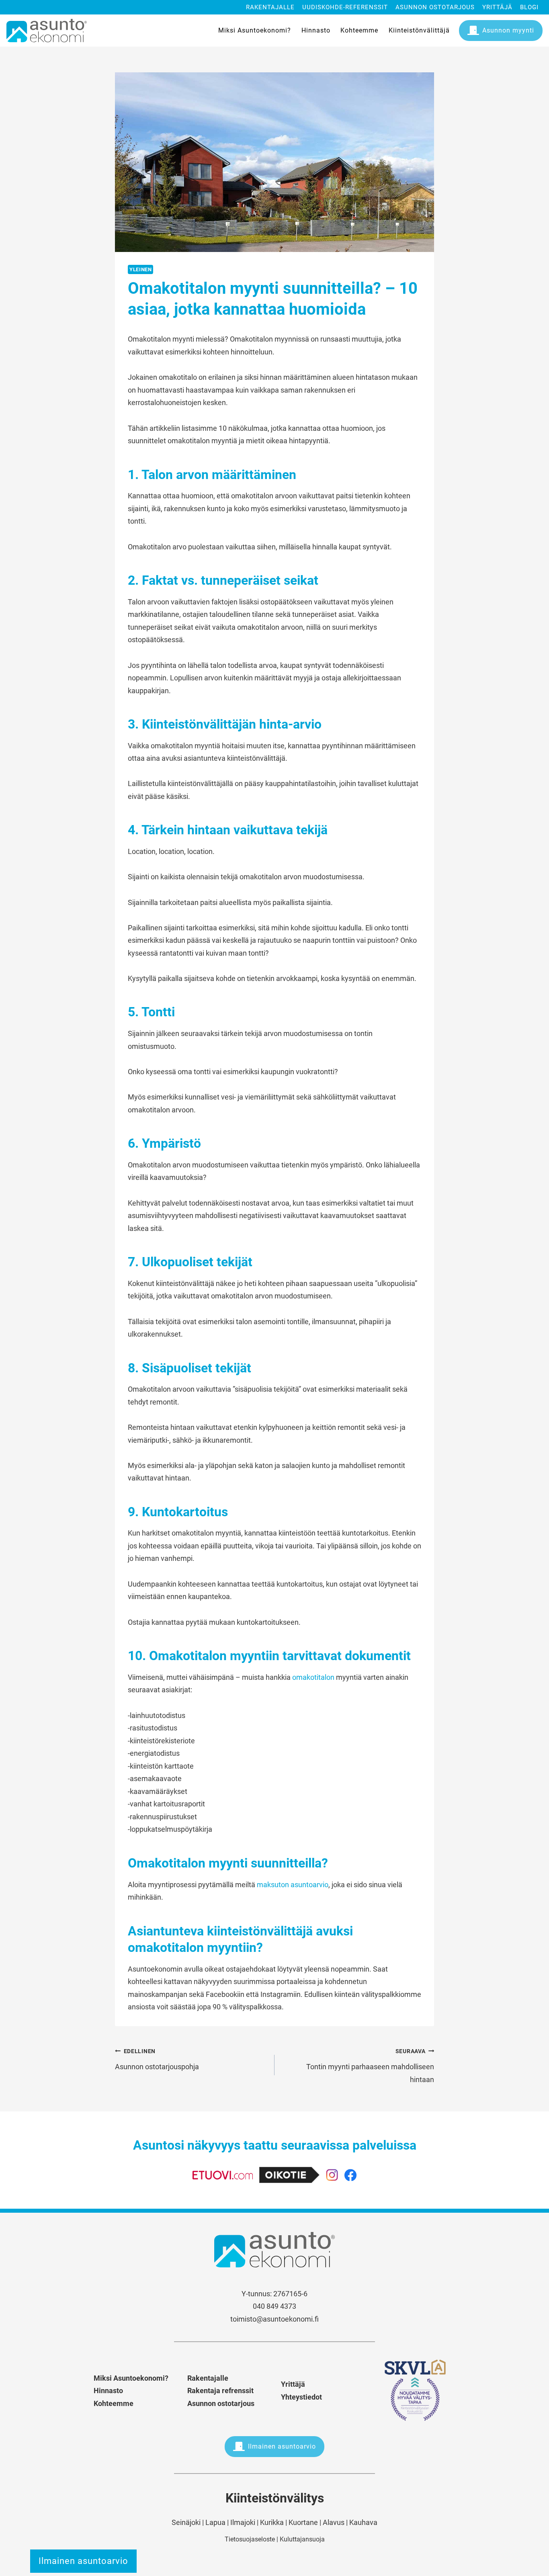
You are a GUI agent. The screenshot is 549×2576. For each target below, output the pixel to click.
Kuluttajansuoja (302, 2539)
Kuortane (303, 2522)
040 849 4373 (274, 2306)
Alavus (334, 2522)
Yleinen (140, 269)
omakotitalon (313, 1677)
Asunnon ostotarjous (435, 7)
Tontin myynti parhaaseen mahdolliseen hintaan (370, 2066)
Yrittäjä (497, 7)
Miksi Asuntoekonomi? (255, 30)
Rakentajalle (270, 7)
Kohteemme (359, 30)
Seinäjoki (186, 2522)
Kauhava (363, 2522)
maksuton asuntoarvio (293, 1885)
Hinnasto (316, 30)
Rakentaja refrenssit (220, 2391)
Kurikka (272, 2522)
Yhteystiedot (301, 2397)
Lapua (215, 2522)
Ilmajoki (243, 2522)
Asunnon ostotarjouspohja (157, 2060)
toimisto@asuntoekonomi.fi (274, 2319)
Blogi (529, 7)
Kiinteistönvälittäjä (419, 30)
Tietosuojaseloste (250, 2539)
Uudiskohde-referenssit (345, 7)
